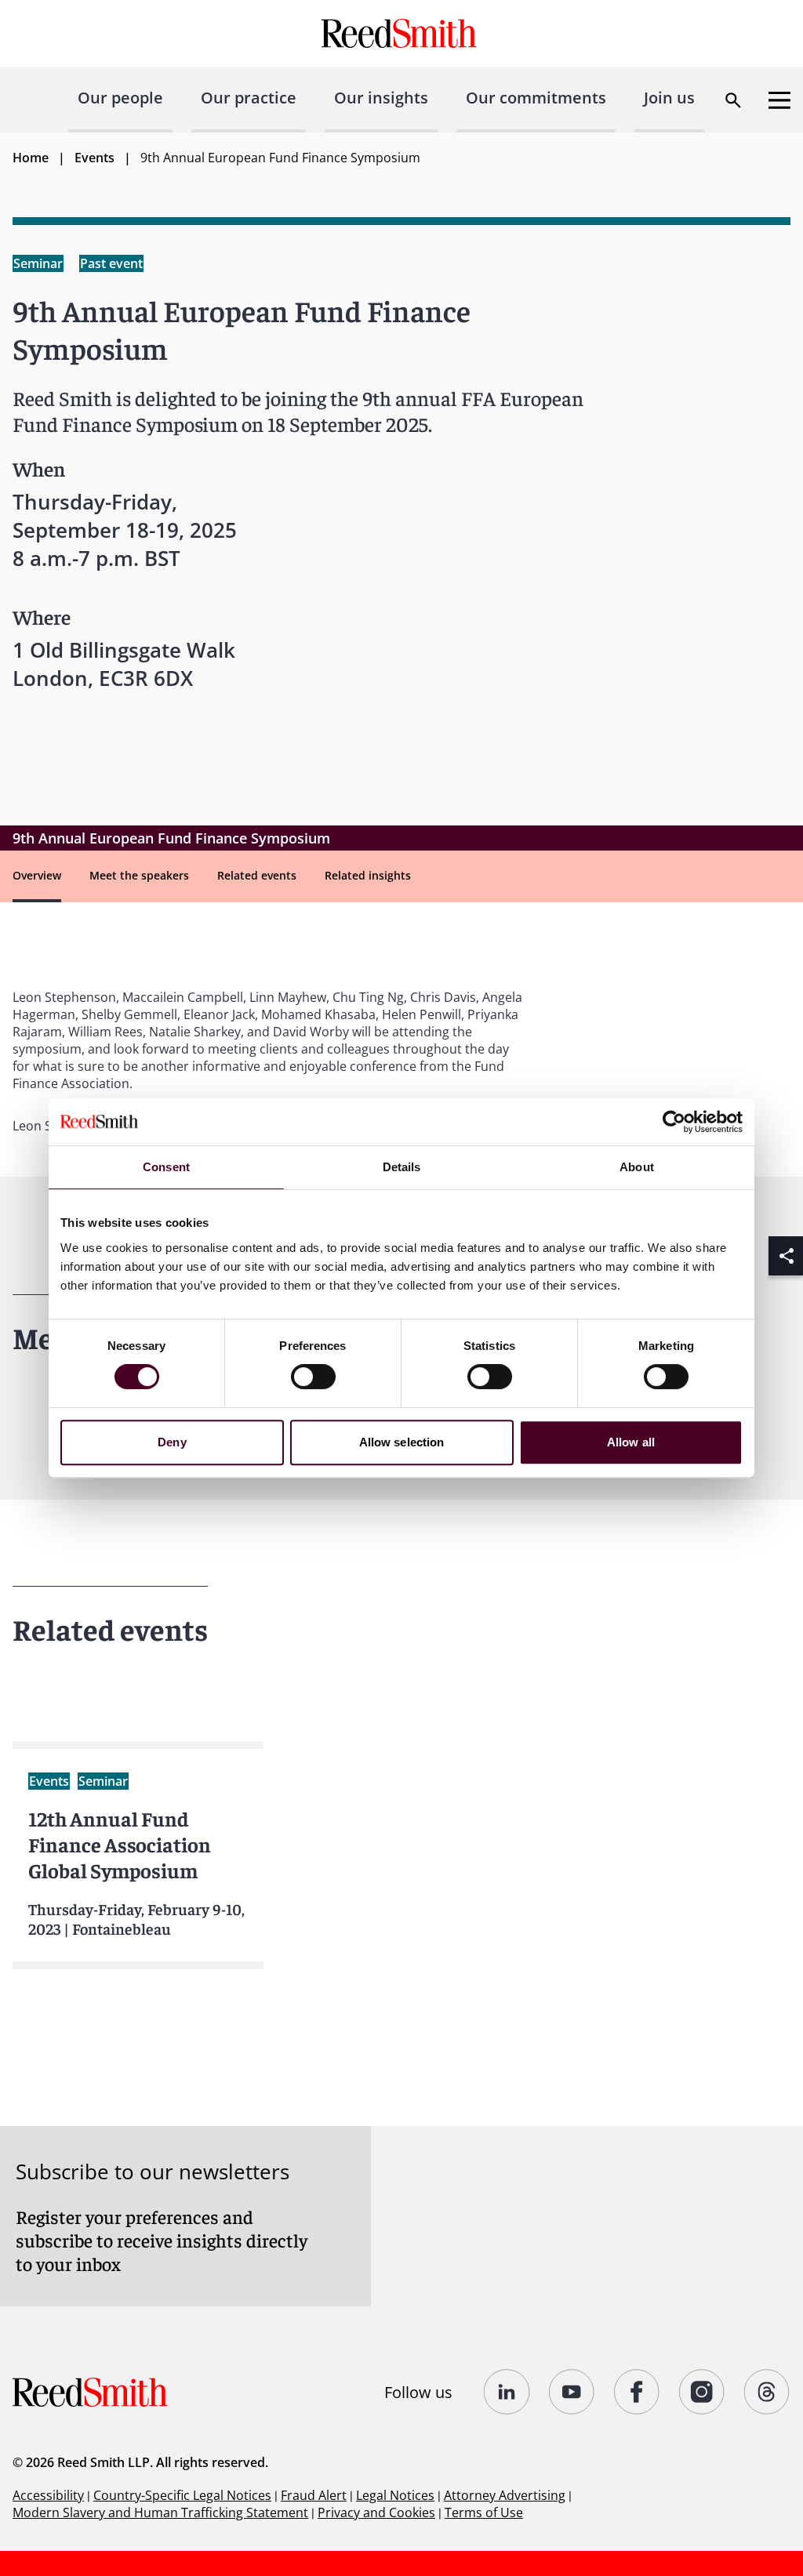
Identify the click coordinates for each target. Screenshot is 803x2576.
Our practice (249, 98)
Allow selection (402, 1442)
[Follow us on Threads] (767, 2392)
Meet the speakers (139, 875)
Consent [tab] (166, 1167)
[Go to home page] (401, 33)
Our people (120, 98)
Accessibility (48, 2495)
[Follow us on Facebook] (637, 2392)
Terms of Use (484, 2513)
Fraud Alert (314, 2495)
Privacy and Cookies (376, 2513)
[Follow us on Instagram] (702, 2392)
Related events (257, 875)
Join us (669, 98)
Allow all (631, 1442)
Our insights (381, 98)
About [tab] (637, 1167)
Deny (172, 1442)
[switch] (313, 1377)
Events (94, 158)
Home (31, 158)
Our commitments (536, 98)
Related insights (368, 875)
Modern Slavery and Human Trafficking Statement (160, 2513)
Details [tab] (402, 1167)
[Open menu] (779, 100)
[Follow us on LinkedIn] (507, 2392)
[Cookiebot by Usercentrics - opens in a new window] (674, 1122)
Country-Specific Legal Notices (182, 2495)
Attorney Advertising (505, 2495)
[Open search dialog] (733, 100)
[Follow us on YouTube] (572, 2392)
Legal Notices (395, 2495)
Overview (37, 875)
